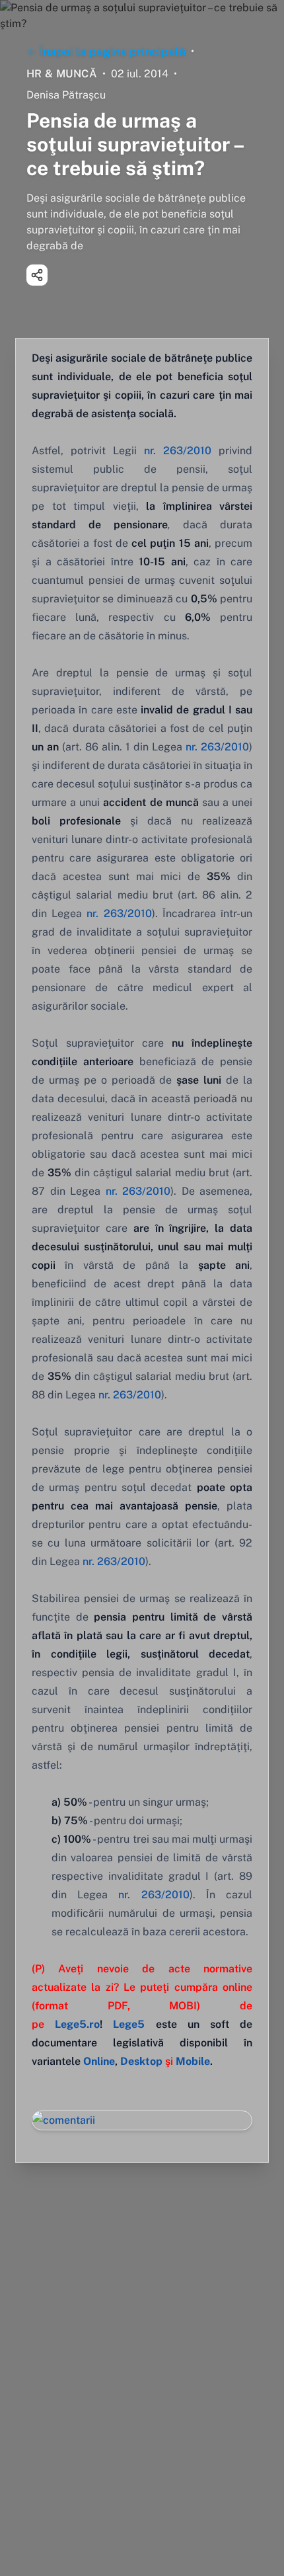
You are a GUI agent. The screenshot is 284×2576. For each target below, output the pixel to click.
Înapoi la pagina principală (113, 51)
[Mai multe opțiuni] (37, 275)
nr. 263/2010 (178, 451)
